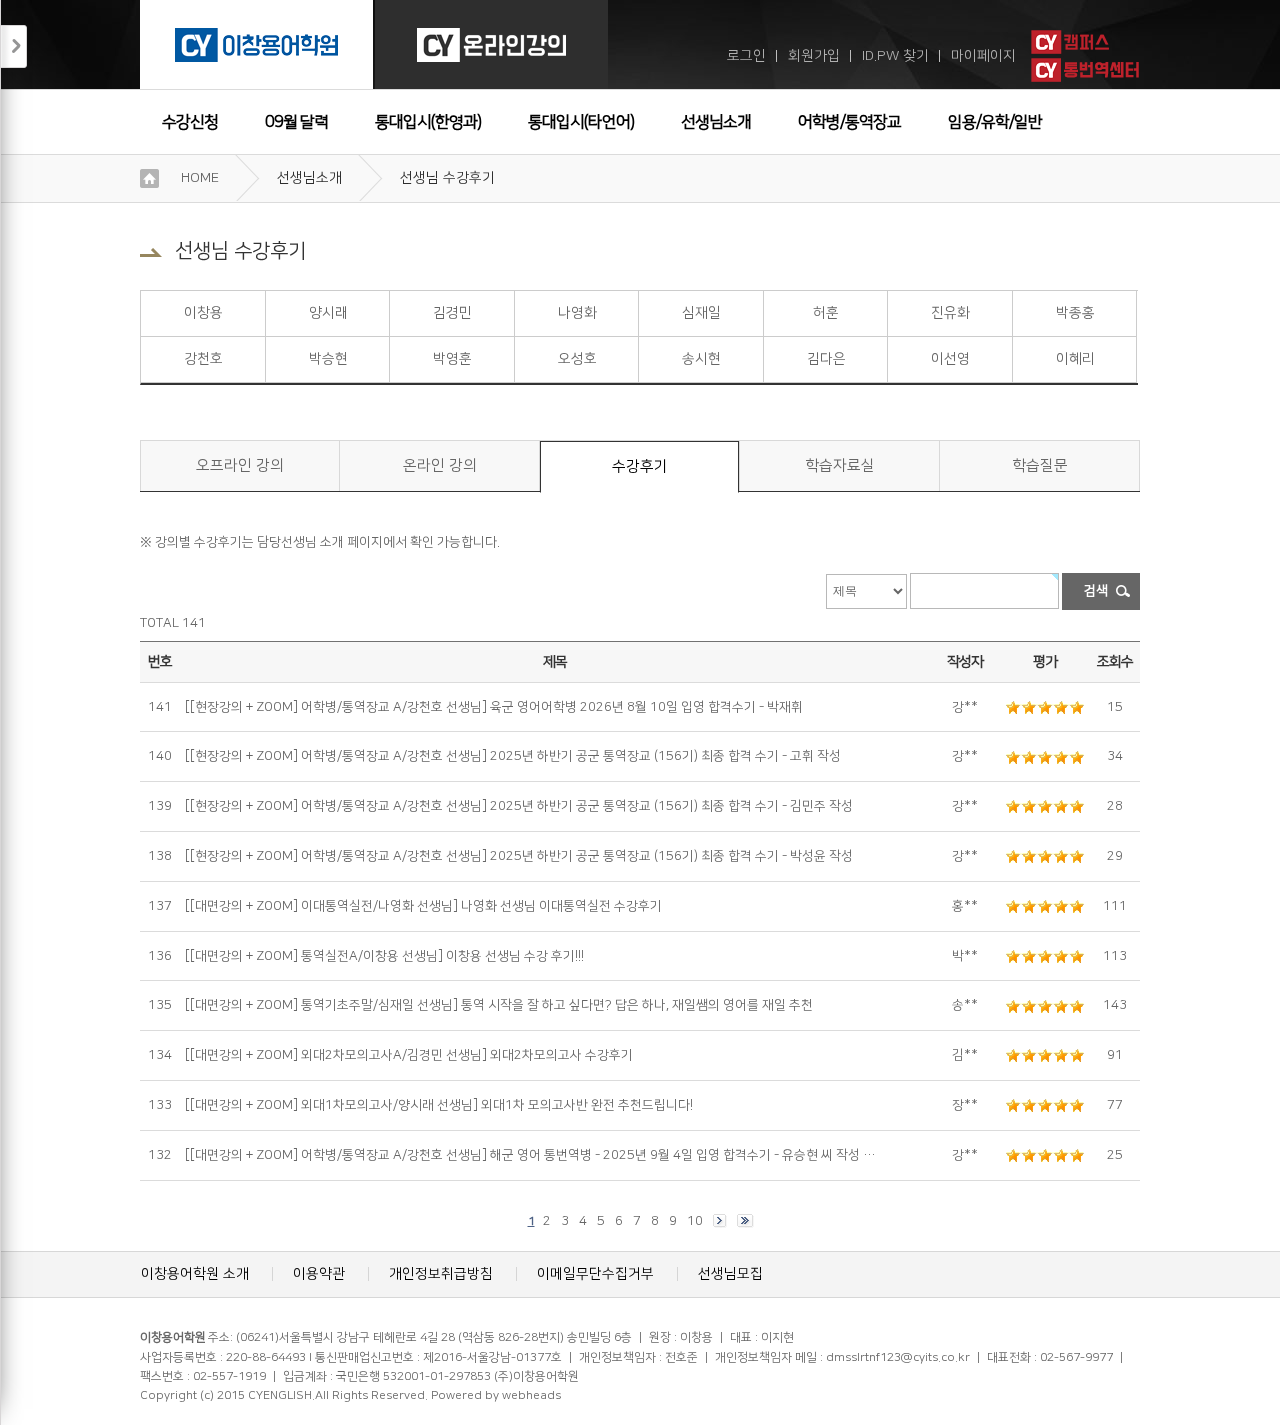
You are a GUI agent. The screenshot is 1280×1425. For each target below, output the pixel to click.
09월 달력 (296, 122)
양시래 (328, 313)
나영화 (577, 313)
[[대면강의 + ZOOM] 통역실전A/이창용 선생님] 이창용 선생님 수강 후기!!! (384, 956)
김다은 (826, 359)
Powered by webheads (496, 1395)
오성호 (577, 359)
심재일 (701, 313)
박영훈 (452, 359)
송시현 (701, 359)
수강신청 (190, 122)
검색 (1096, 591)
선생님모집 (730, 1274)
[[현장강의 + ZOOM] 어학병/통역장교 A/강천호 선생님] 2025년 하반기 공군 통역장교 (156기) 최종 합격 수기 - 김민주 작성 (519, 806)
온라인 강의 (440, 465)
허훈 (826, 313)
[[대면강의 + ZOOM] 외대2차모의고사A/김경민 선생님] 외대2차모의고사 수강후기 (409, 1055)
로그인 (746, 56)
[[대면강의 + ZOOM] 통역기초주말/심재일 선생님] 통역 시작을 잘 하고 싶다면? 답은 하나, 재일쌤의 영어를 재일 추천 (499, 1005)
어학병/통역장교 (849, 122)
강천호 (203, 359)
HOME (200, 178)
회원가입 (814, 56)
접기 (14, 46)
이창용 (203, 313)
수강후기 (640, 466)
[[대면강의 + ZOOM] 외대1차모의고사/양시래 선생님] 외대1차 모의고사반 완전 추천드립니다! (439, 1105)
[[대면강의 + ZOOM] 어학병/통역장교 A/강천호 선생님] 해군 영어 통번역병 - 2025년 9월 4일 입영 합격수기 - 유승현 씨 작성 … (530, 1155)
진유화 (950, 313)
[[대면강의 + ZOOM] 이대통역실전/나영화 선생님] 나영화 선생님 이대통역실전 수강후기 (423, 906)
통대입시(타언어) (581, 122)
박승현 (328, 359)
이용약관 (319, 1274)
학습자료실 (840, 465)
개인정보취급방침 (441, 1274)
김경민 (452, 313)
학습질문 (1040, 465)
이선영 (950, 359)
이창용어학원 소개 (195, 1274)
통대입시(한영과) (428, 122)
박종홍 (1075, 313)
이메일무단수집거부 (595, 1274)
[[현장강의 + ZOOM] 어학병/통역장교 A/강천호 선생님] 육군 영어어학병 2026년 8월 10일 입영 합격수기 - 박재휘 (494, 707)
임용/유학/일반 (995, 122)
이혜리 (1075, 359)
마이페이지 (983, 56)
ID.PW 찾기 (895, 56)
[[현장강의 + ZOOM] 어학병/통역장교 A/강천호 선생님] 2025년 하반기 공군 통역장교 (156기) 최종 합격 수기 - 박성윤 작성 (519, 856)
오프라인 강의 (240, 465)
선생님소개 (716, 122)
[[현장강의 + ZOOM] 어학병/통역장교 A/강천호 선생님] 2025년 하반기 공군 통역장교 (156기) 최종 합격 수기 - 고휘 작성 (513, 756)
